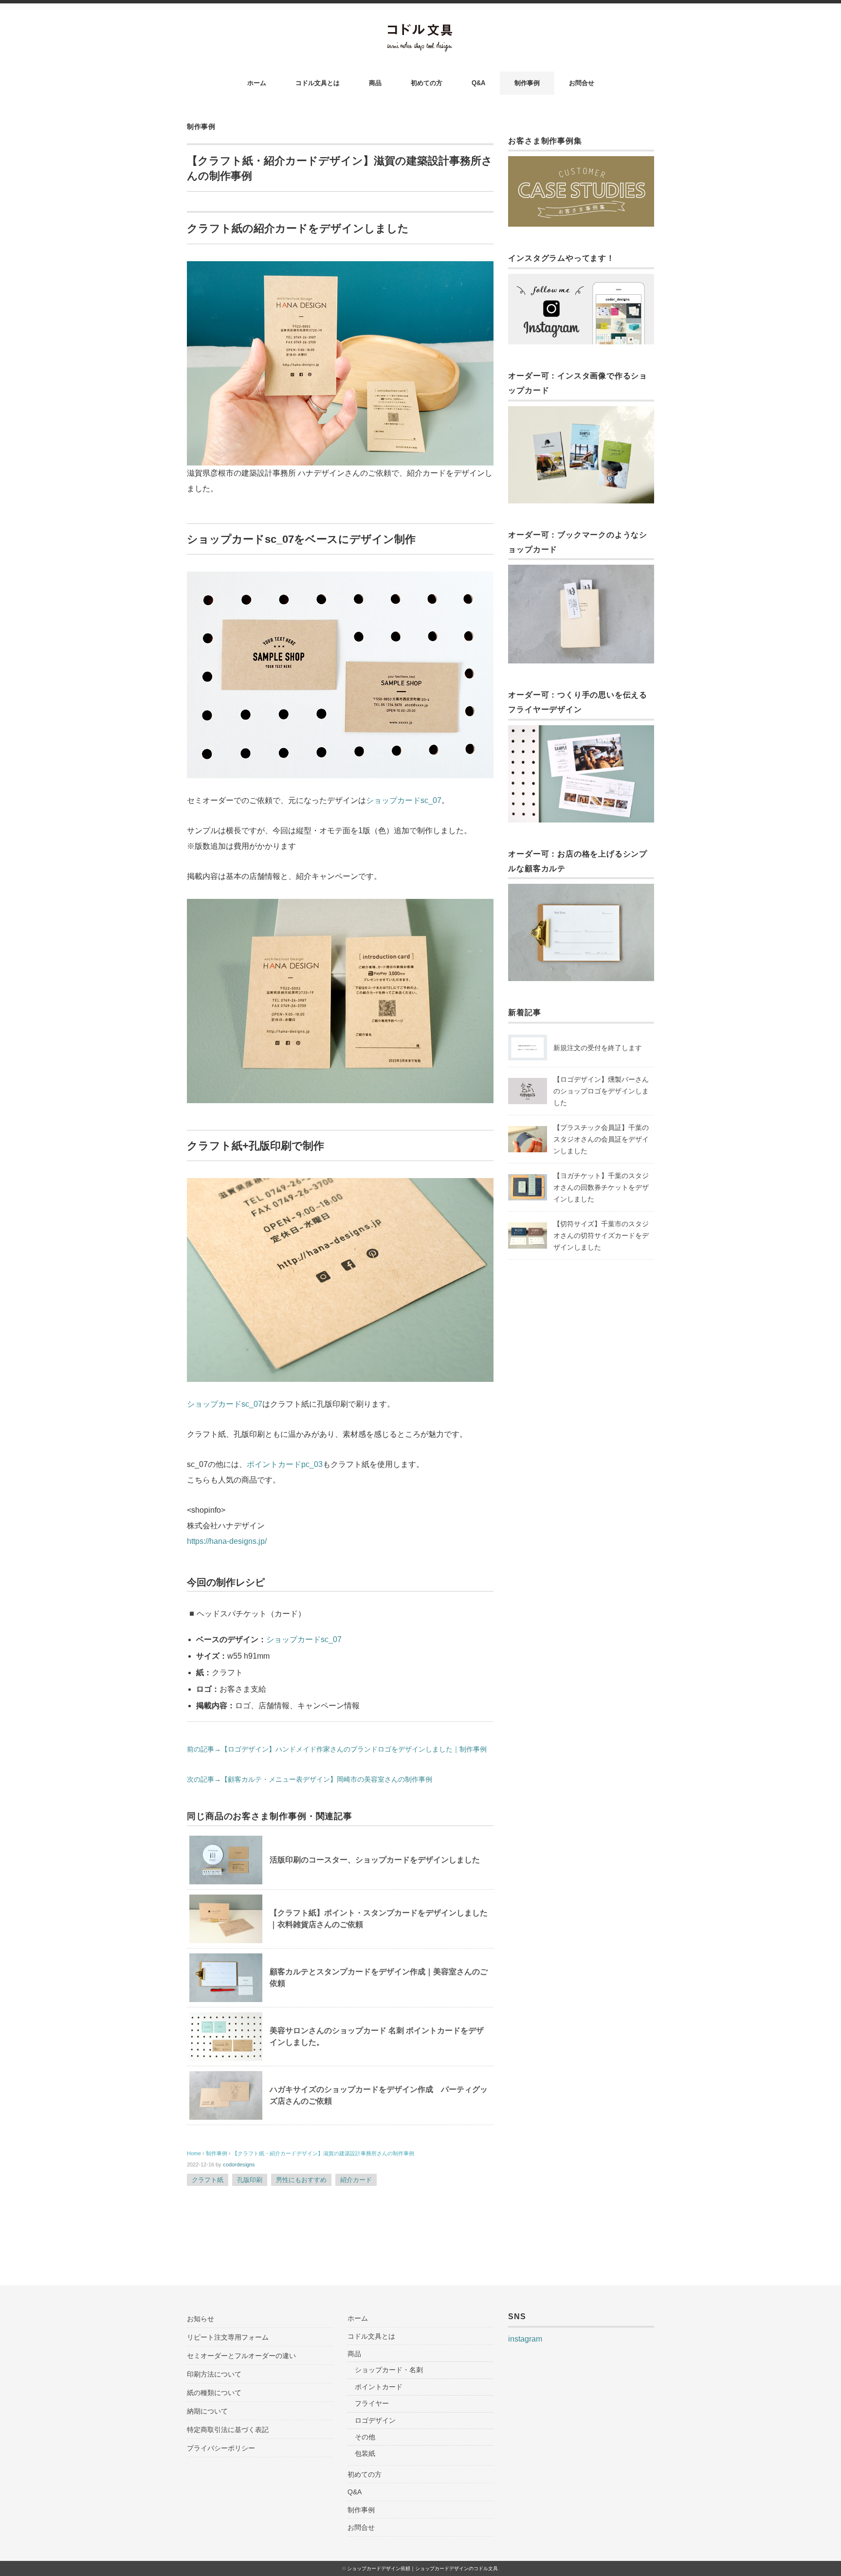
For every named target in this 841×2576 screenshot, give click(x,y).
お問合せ (582, 83)
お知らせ (201, 2319)
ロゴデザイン (375, 2420)
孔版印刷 (250, 2180)
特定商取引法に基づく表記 (228, 2430)
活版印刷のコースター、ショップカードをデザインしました (375, 1860)
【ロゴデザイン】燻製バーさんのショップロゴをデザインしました (601, 1091)
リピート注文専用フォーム (228, 2337)
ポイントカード (379, 2387)
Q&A (478, 83)
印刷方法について (214, 2374)
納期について (207, 2411)
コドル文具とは (318, 83)
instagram (525, 2339)
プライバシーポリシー (221, 2448)
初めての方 (427, 83)
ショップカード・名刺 (389, 2370)
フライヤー (372, 2403)
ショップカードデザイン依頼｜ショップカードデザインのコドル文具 (422, 2568)
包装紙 (365, 2453)
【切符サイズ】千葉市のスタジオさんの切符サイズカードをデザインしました (601, 1235)
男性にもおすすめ (301, 2180)
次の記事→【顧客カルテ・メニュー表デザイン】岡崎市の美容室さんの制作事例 (310, 1780)
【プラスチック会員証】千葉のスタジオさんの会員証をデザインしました (601, 1139)
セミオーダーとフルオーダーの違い (241, 2356)
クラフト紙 (208, 2180)
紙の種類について (214, 2393)
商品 (375, 83)
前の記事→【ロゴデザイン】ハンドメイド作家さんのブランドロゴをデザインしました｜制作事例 (337, 1749)
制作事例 (527, 83)
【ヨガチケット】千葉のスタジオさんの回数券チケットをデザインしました (601, 1187)
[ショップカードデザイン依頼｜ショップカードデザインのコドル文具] (421, 30)
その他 (365, 2437)
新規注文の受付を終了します (598, 1048)
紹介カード (356, 2180)
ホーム (257, 83)
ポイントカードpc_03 (285, 1464)
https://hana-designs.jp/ (227, 1541)
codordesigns (239, 2165)
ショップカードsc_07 (404, 800)
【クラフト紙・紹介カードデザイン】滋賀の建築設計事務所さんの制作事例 (323, 2153)
